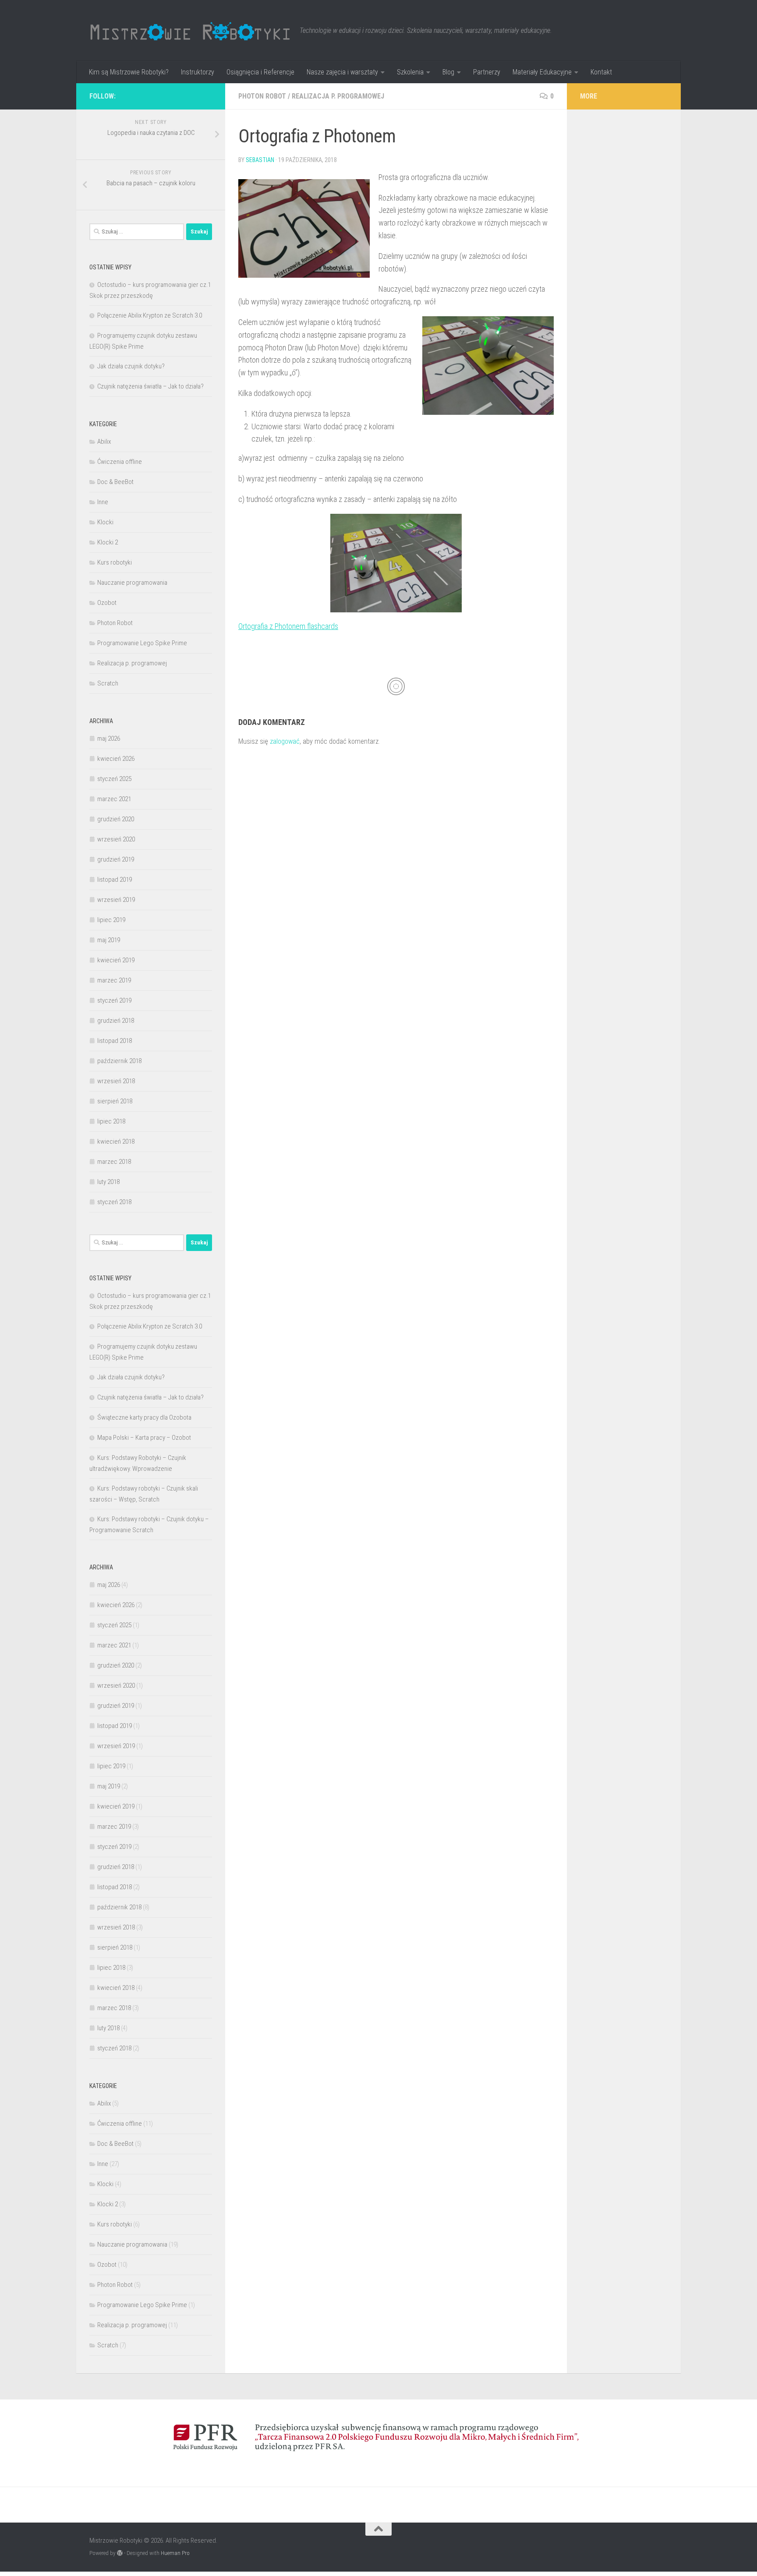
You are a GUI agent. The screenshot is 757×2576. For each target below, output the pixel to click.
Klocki (105, 522)
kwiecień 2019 (116, 960)
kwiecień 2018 (116, 1141)
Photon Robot (262, 96)
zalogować (285, 741)
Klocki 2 (108, 542)
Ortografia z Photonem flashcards (288, 626)
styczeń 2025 (114, 779)
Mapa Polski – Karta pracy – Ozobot (144, 1438)
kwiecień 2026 (116, 759)
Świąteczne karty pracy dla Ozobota (144, 1417)
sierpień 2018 (115, 1101)
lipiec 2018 (111, 1121)
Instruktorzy (198, 72)
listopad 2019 (115, 880)
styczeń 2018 (114, 1202)
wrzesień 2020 (116, 839)
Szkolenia (410, 72)
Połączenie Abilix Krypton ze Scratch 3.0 (150, 315)
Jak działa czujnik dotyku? (131, 366)
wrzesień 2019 (116, 900)
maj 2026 (109, 739)
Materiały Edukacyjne (542, 72)
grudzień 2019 (116, 859)
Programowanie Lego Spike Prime (142, 643)
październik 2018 (119, 1061)
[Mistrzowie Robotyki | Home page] (190, 31)
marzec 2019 (114, 980)
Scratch (108, 683)
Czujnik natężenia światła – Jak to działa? (150, 386)
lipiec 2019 (111, 920)
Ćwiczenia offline (120, 462)
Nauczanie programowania (132, 583)
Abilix (104, 442)
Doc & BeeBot (115, 482)
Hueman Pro (175, 2553)
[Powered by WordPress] (120, 2553)
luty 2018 (108, 1182)
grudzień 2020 (116, 819)
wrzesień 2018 (116, 1081)
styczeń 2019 (114, 1000)
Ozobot (107, 603)
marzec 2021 (114, 799)
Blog (448, 72)
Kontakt (601, 72)
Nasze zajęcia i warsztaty (342, 72)
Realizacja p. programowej (338, 96)
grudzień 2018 (116, 1021)
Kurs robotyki (115, 562)
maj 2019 (109, 940)
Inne (103, 502)
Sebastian (260, 160)
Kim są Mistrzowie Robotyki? (129, 72)
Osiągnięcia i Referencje (260, 72)
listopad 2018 (115, 1041)
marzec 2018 (114, 1162)
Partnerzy (487, 72)
